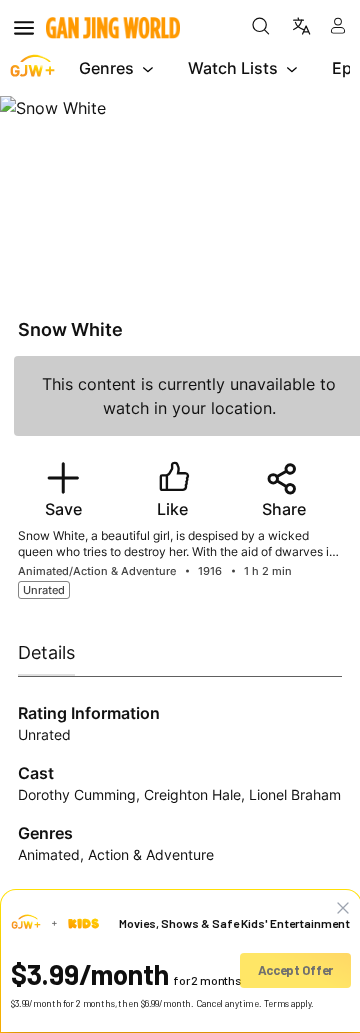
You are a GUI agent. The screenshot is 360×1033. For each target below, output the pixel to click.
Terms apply (288, 1003)
